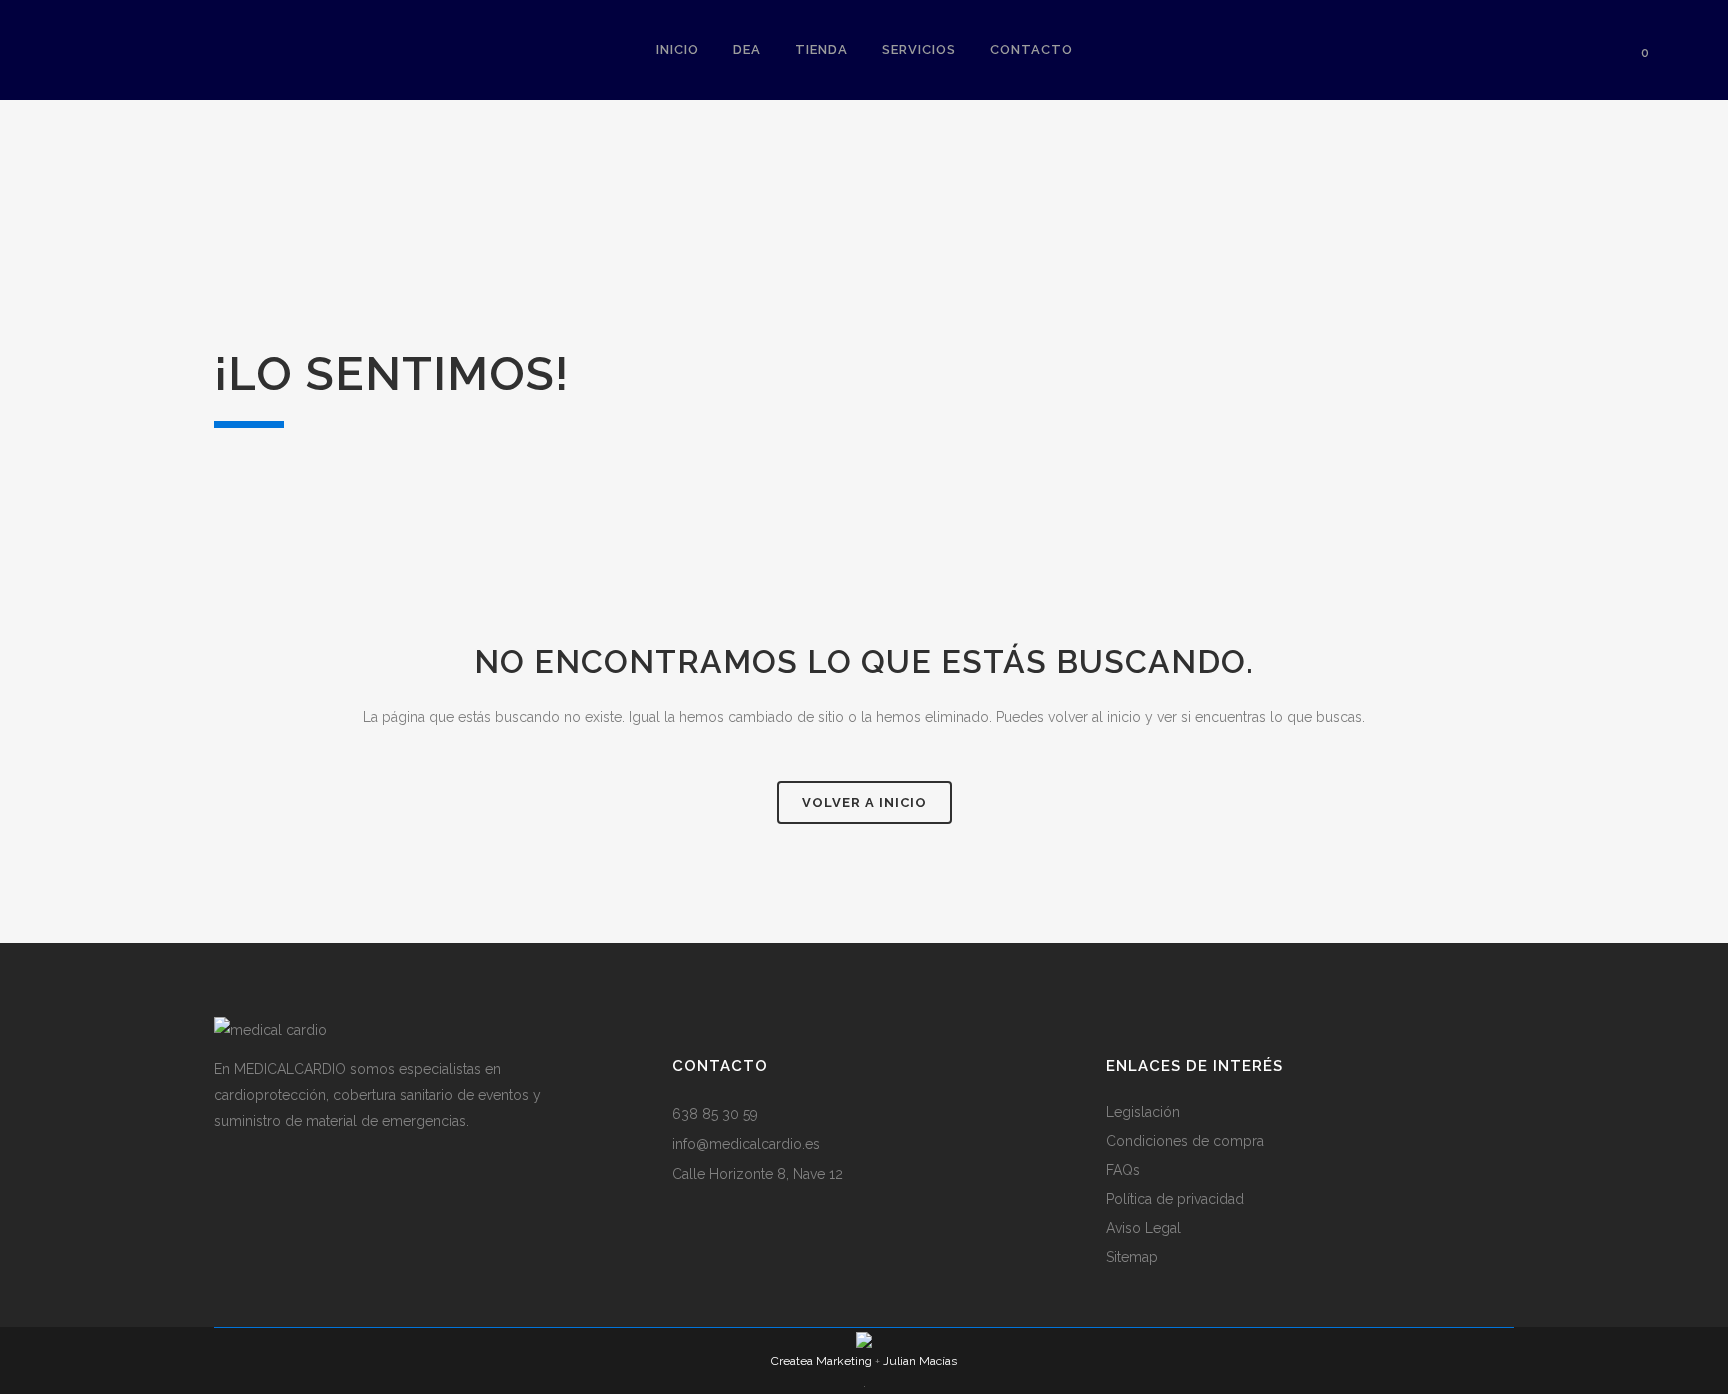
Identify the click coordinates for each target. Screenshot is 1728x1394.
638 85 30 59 (715, 1114)
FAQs (1123, 1170)
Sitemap (1132, 1257)
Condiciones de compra (1185, 1141)
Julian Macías (920, 1361)
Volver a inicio (864, 802)
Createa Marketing (821, 1361)
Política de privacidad (1175, 1199)
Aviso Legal (1143, 1228)
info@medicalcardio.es (746, 1144)
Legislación (1143, 1112)
